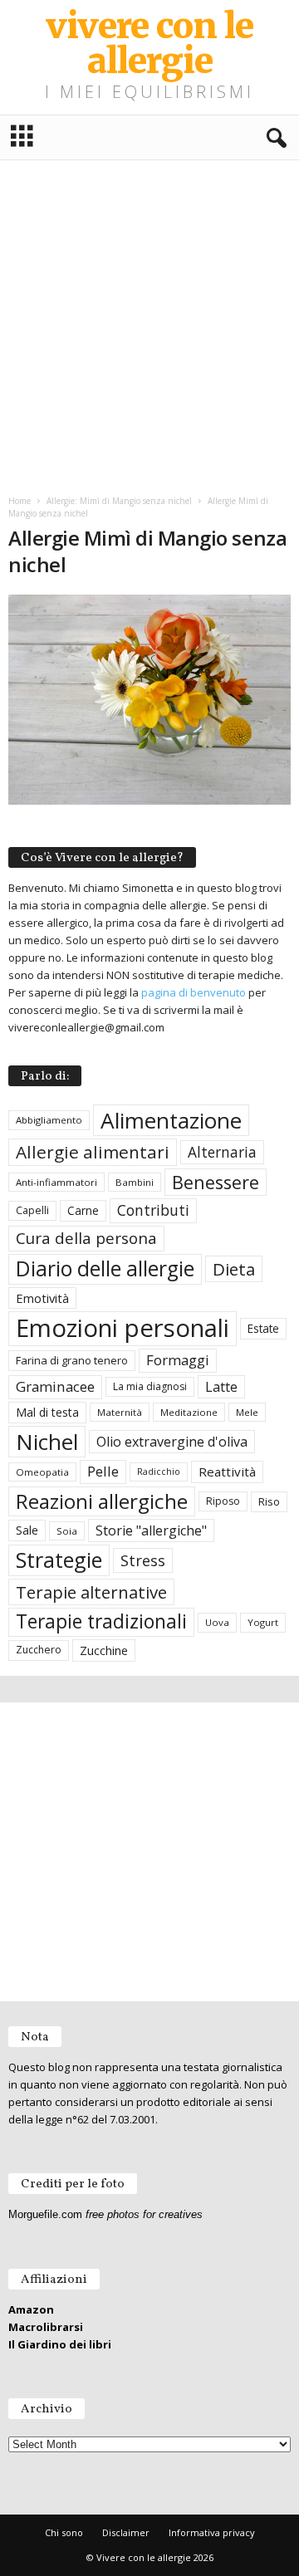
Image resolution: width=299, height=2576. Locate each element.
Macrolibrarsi (46, 2327)
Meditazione (189, 1412)
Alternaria (222, 1152)
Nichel (47, 1442)
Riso (269, 1501)
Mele (247, 1412)
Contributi (153, 1210)
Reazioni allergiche (102, 1501)
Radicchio (159, 1472)
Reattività (227, 1472)
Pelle (103, 1471)
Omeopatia (42, 1472)
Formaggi (178, 1360)
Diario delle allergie (105, 1268)
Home (20, 501)
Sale (27, 1530)
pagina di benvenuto (194, 992)
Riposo (223, 1501)
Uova (217, 1622)
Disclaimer (126, 2532)
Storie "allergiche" (151, 1530)
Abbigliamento (49, 1120)
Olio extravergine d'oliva (172, 1442)
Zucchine (104, 1650)
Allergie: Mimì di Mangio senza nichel (119, 501)
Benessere (216, 1182)
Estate (263, 1328)
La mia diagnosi (150, 1386)
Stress (143, 1560)
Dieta (234, 1269)
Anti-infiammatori (56, 1182)
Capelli (32, 1210)
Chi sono (64, 2532)
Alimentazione (171, 1120)
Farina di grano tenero (72, 1360)
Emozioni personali (123, 1328)
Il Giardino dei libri (60, 2344)
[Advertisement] (149, 325)
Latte (221, 1387)
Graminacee (55, 1386)
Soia (67, 1531)
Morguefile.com (45, 2214)
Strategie (59, 1560)
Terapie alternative (91, 1592)
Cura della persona (86, 1238)
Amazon (31, 2309)
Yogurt (263, 1622)
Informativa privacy (212, 2532)
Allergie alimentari (93, 1152)
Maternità (120, 1412)
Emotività (42, 1298)
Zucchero (39, 1650)
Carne (83, 1210)
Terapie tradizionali (101, 1621)
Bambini (135, 1182)
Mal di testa (47, 1412)
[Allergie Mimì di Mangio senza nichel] (149, 700)
